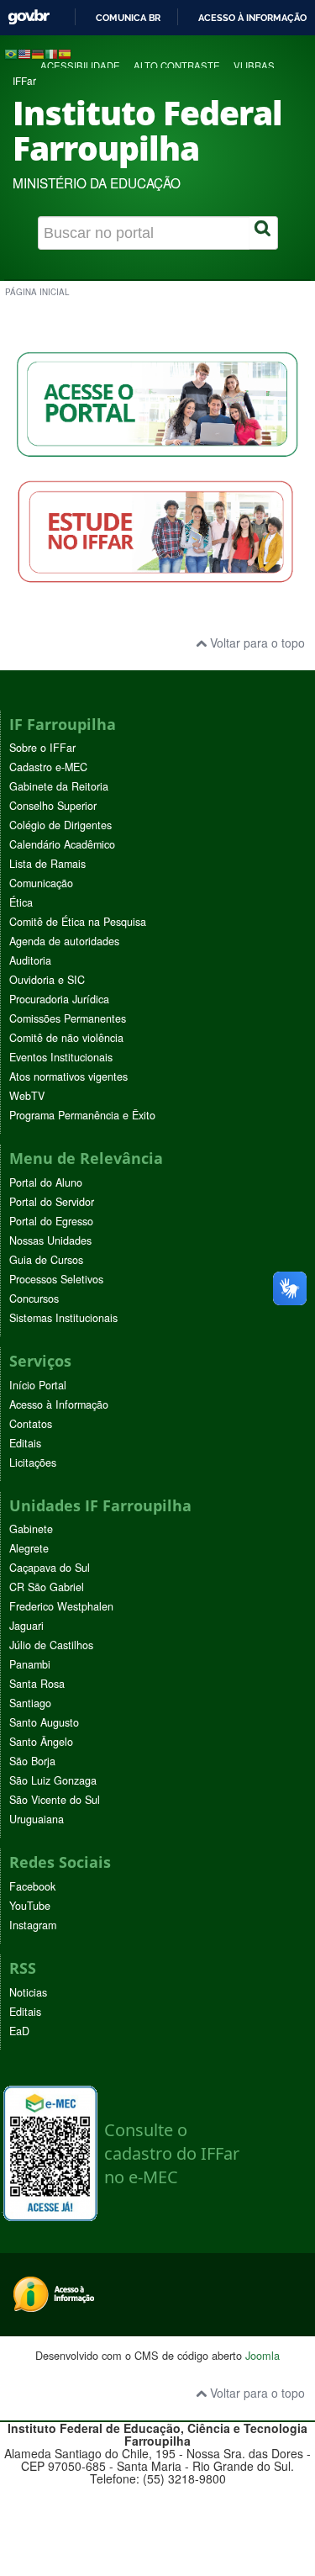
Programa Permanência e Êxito (82, 1115)
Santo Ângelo (41, 1742)
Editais (25, 1443)
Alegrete (29, 1548)
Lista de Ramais (47, 864)
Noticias (28, 1992)
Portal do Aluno (46, 1182)
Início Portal (38, 1385)
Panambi (30, 1664)
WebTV (27, 1096)
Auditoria (30, 960)
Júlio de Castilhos (51, 1645)
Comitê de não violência (66, 1038)
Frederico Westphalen (61, 1606)
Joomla (262, 2355)
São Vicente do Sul (55, 1800)
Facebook (32, 1886)
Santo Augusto (44, 1722)
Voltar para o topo (256, 643)
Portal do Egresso (51, 1221)
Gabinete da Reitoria (59, 786)
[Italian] (51, 53)
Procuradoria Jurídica (59, 999)
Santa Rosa (37, 1684)
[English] (24, 53)
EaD (19, 2031)
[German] (38, 53)
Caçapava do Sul (50, 1568)
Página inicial (37, 292)
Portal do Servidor (52, 1202)
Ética (21, 902)
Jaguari (26, 1626)
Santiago (30, 1703)
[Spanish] (65, 53)
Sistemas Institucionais (63, 1318)
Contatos (31, 1424)
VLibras (254, 66)
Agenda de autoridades (64, 941)
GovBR (29, 17)
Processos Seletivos (56, 1279)
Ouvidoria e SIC (47, 980)
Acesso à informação (252, 18)
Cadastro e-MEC (48, 767)
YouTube (30, 1906)
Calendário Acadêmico (62, 844)
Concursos (34, 1299)
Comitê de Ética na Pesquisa (78, 922)
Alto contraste (177, 66)
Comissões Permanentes (68, 1018)
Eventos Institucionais (61, 1057)
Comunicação (41, 883)
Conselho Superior (53, 806)
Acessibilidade (80, 66)
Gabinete (31, 1529)
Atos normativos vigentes (68, 1076)
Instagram (33, 1925)
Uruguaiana (37, 1819)
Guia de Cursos (46, 1260)
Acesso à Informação (59, 1404)
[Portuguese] (11, 53)
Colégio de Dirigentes (60, 825)
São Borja (32, 1761)
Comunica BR (128, 18)
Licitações (33, 1463)
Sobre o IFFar (42, 748)
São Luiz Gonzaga (53, 1780)
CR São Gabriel (47, 1587)
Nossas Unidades (50, 1240)
